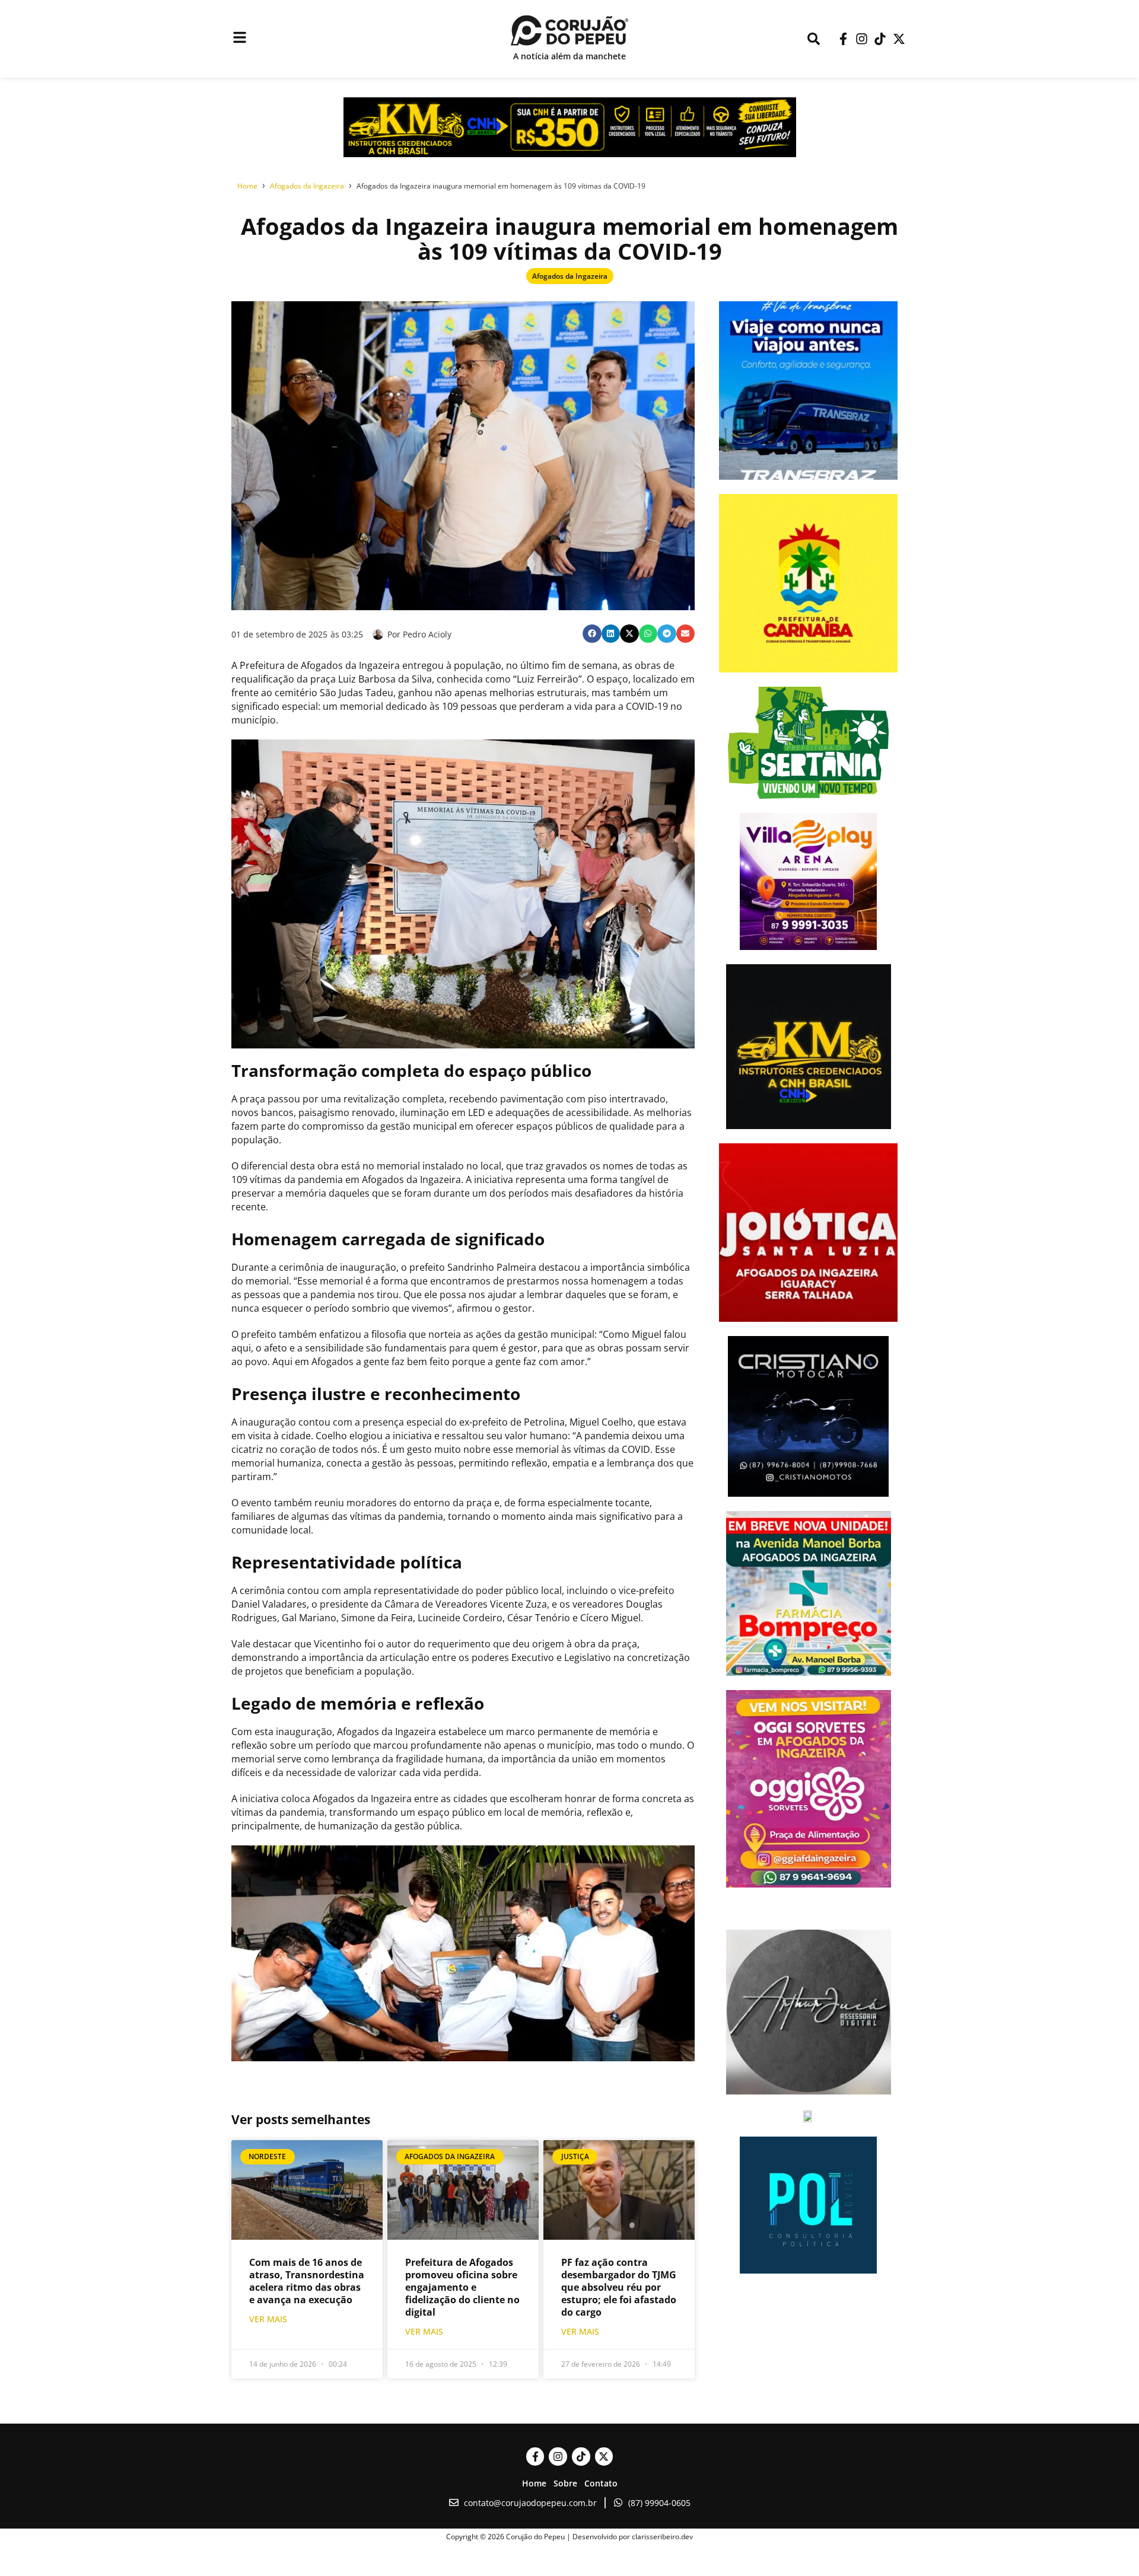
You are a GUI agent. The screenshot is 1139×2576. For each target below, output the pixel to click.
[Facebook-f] (843, 39)
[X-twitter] (899, 39)
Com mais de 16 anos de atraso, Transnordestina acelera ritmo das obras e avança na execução (307, 2281)
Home (534, 2483)
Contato (601, 2483)
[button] (592, 634)
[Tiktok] (880, 39)
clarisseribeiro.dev (662, 2537)
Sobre (565, 2483)
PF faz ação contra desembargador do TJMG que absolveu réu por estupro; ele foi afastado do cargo (619, 2287)
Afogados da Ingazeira (570, 276)
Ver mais (268, 2319)
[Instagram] (862, 39)
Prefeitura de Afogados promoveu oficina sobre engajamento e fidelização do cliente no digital (462, 2287)
